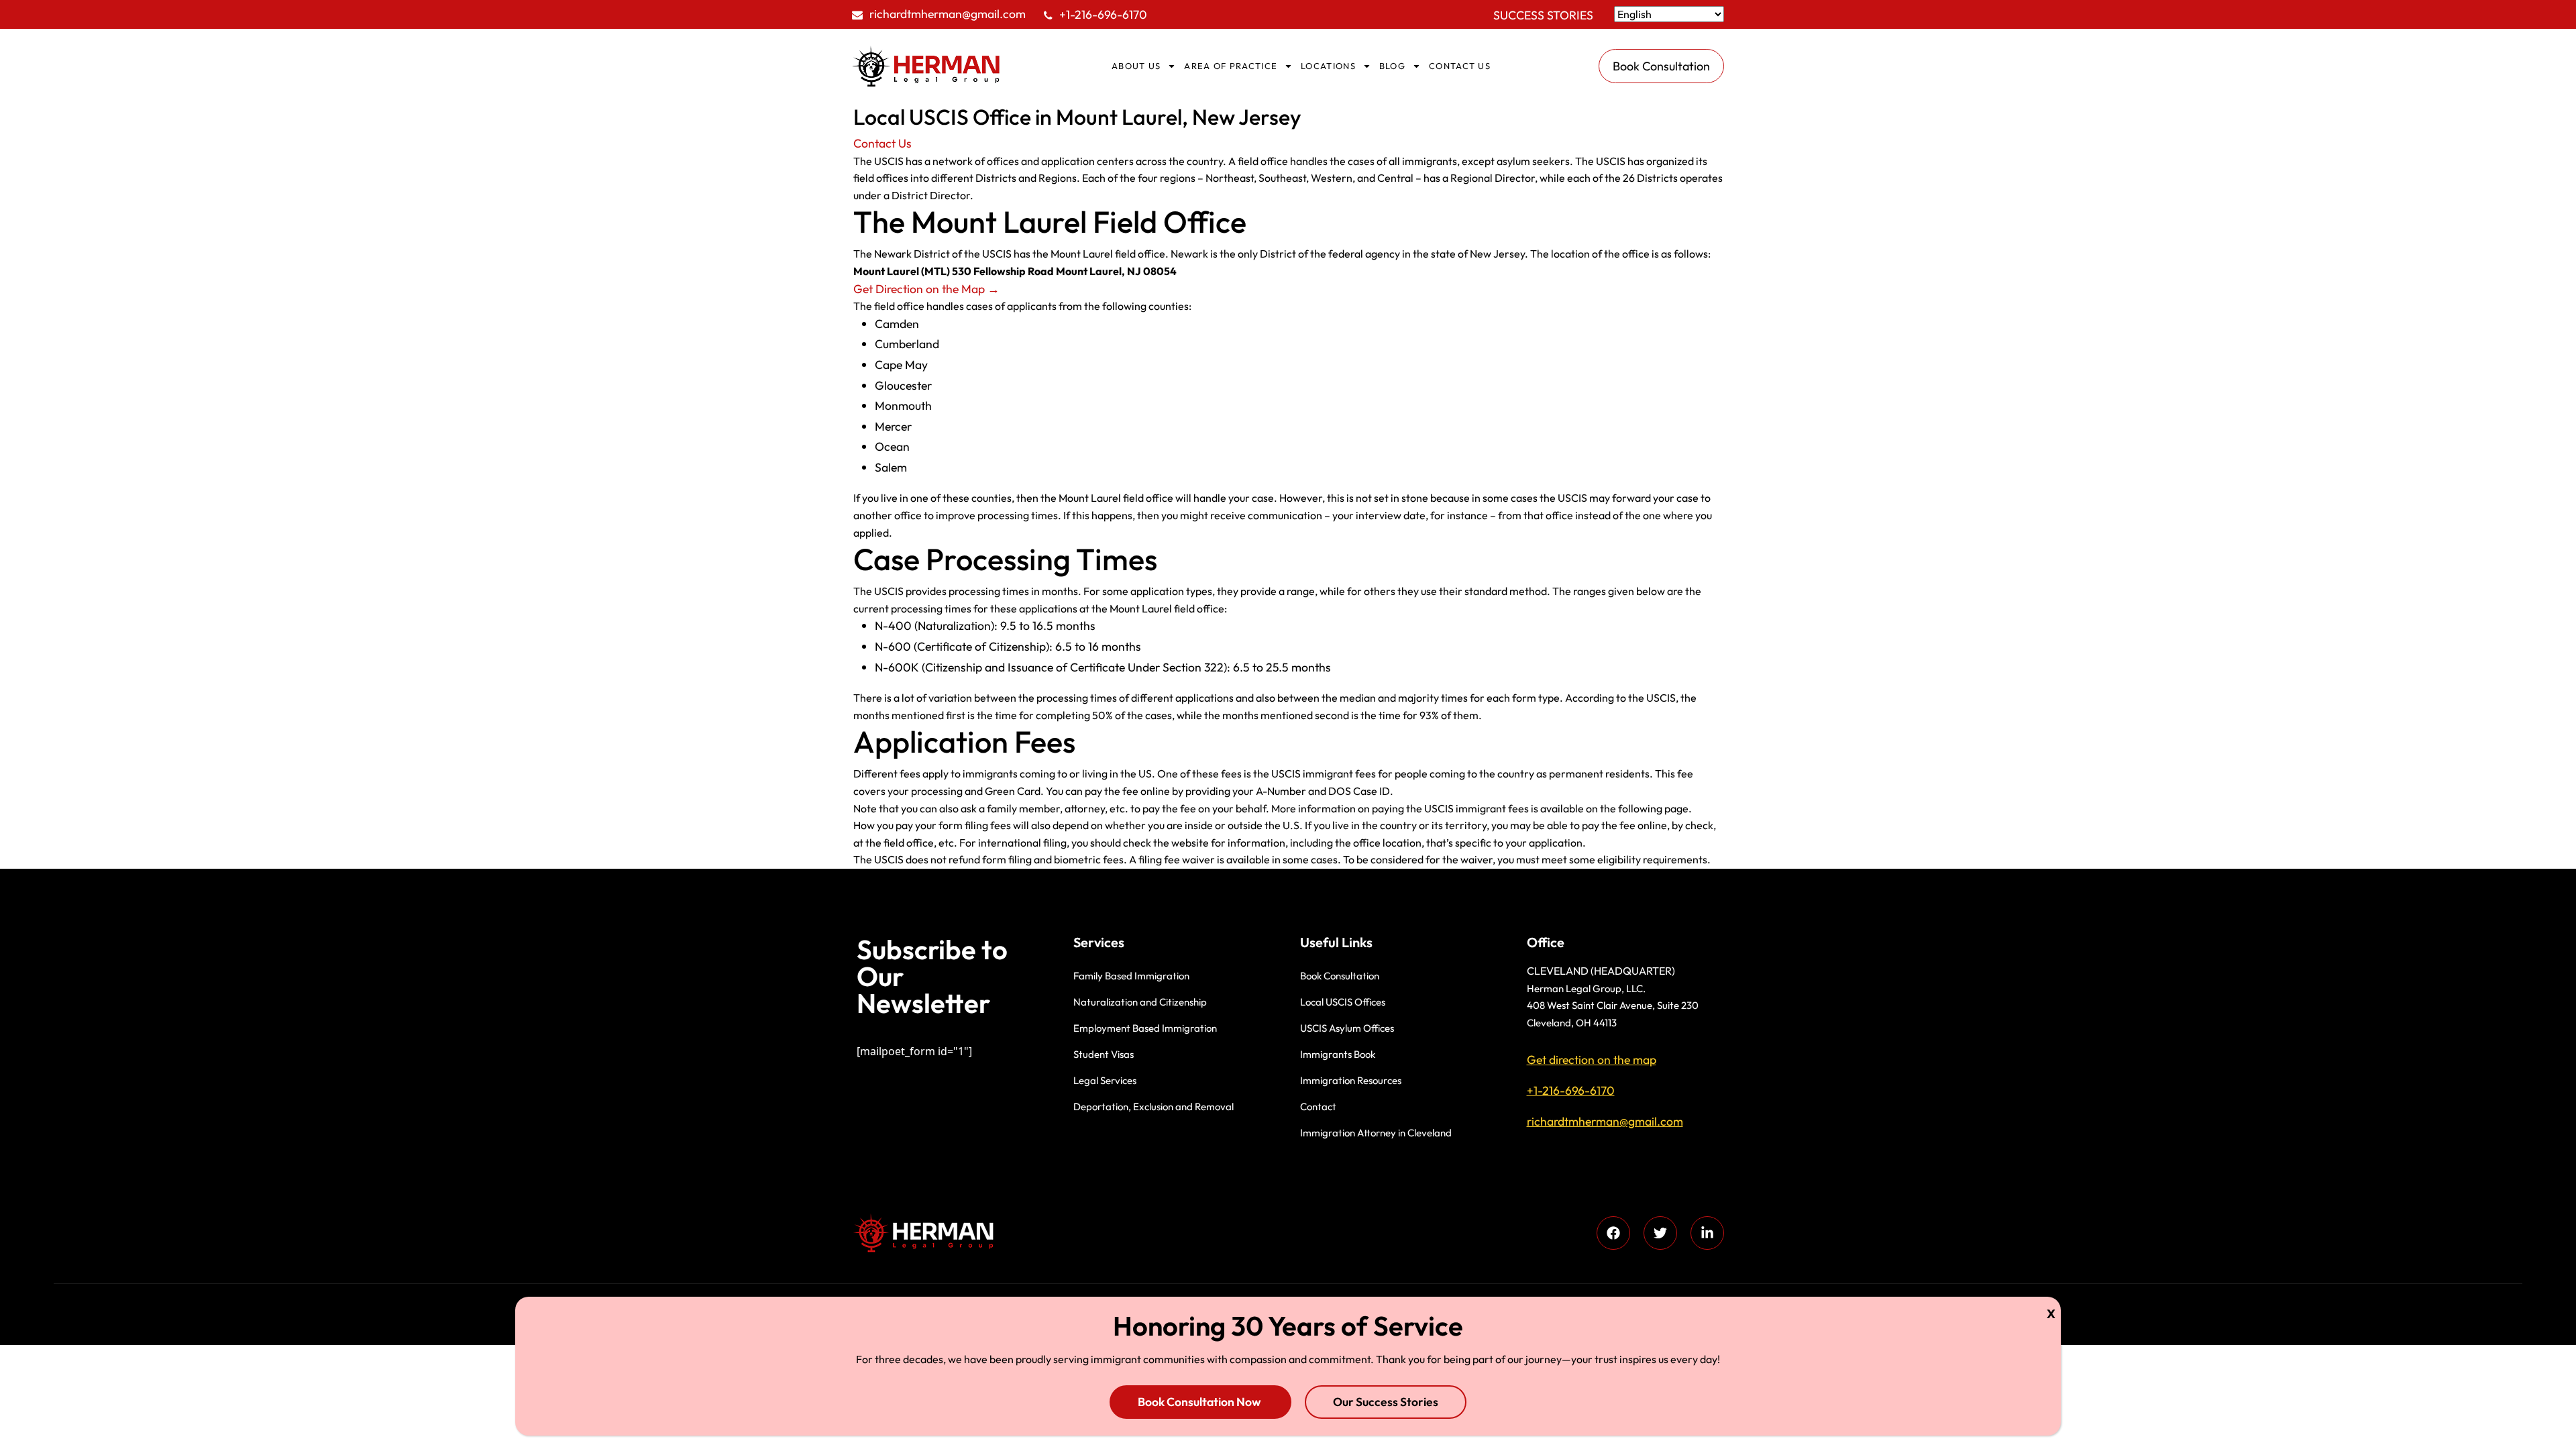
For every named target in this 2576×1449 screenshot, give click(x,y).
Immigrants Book (1338, 1054)
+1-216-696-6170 (1103, 14)
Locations (1328, 66)
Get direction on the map (1592, 1060)
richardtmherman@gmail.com (948, 14)
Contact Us (882, 143)
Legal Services (1105, 1080)
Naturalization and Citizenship (1140, 1002)
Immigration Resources (1351, 1080)
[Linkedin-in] (1707, 1233)
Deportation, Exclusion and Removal (1153, 1107)
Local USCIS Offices (1343, 1002)
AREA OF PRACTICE (1231, 66)
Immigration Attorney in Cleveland (1376, 1133)
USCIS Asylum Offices (1347, 1028)
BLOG (1392, 66)
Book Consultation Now (1200, 1402)
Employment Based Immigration (1145, 1028)
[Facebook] (1613, 1233)
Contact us (1460, 66)
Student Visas (1104, 1054)
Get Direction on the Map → (926, 289)
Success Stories (1543, 15)
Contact (1318, 1107)
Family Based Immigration (1131, 976)
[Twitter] (1660, 1233)
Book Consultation (1340, 976)
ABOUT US (1136, 66)
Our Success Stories (1386, 1402)
